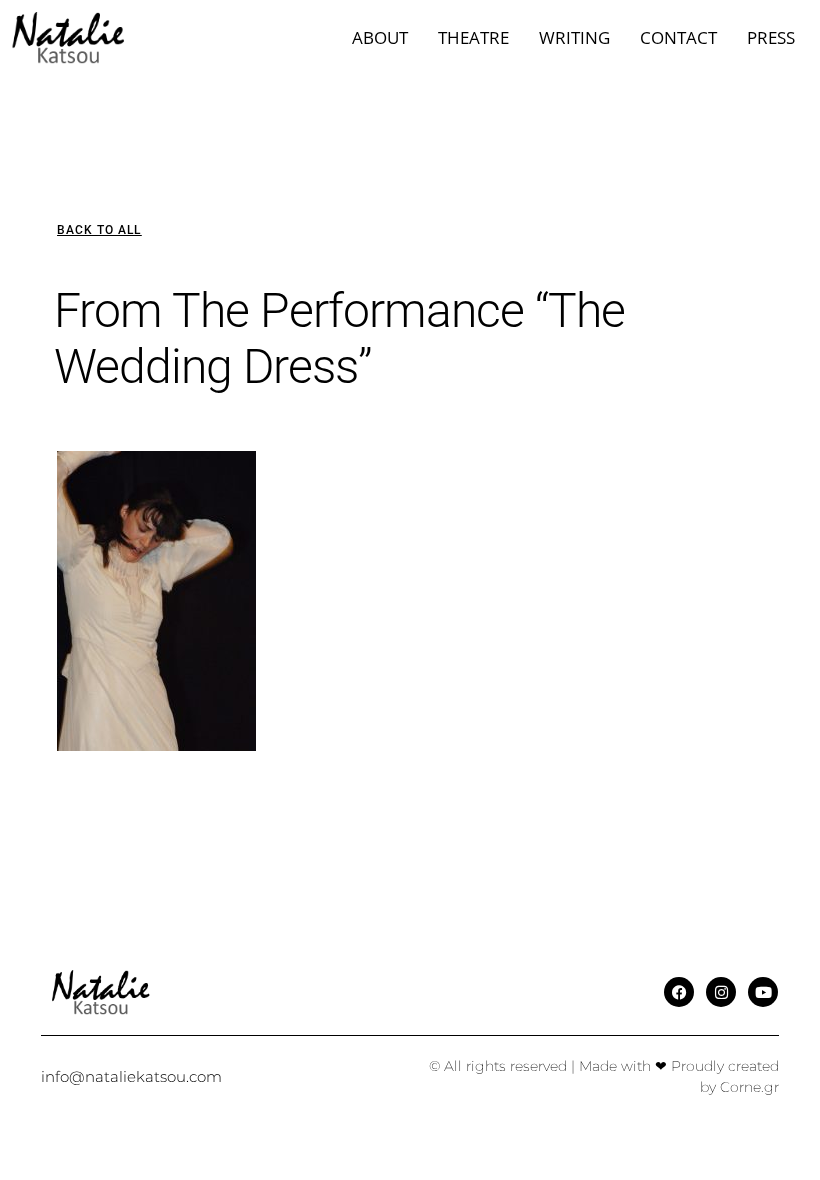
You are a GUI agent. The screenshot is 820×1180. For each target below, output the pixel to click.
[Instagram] (721, 992)
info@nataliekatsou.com (131, 1076)
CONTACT (678, 37)
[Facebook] (679, 992)
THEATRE (473, 37)
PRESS (771, 37)
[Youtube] (763, 992)
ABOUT (380, 37)
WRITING (574, 37)
